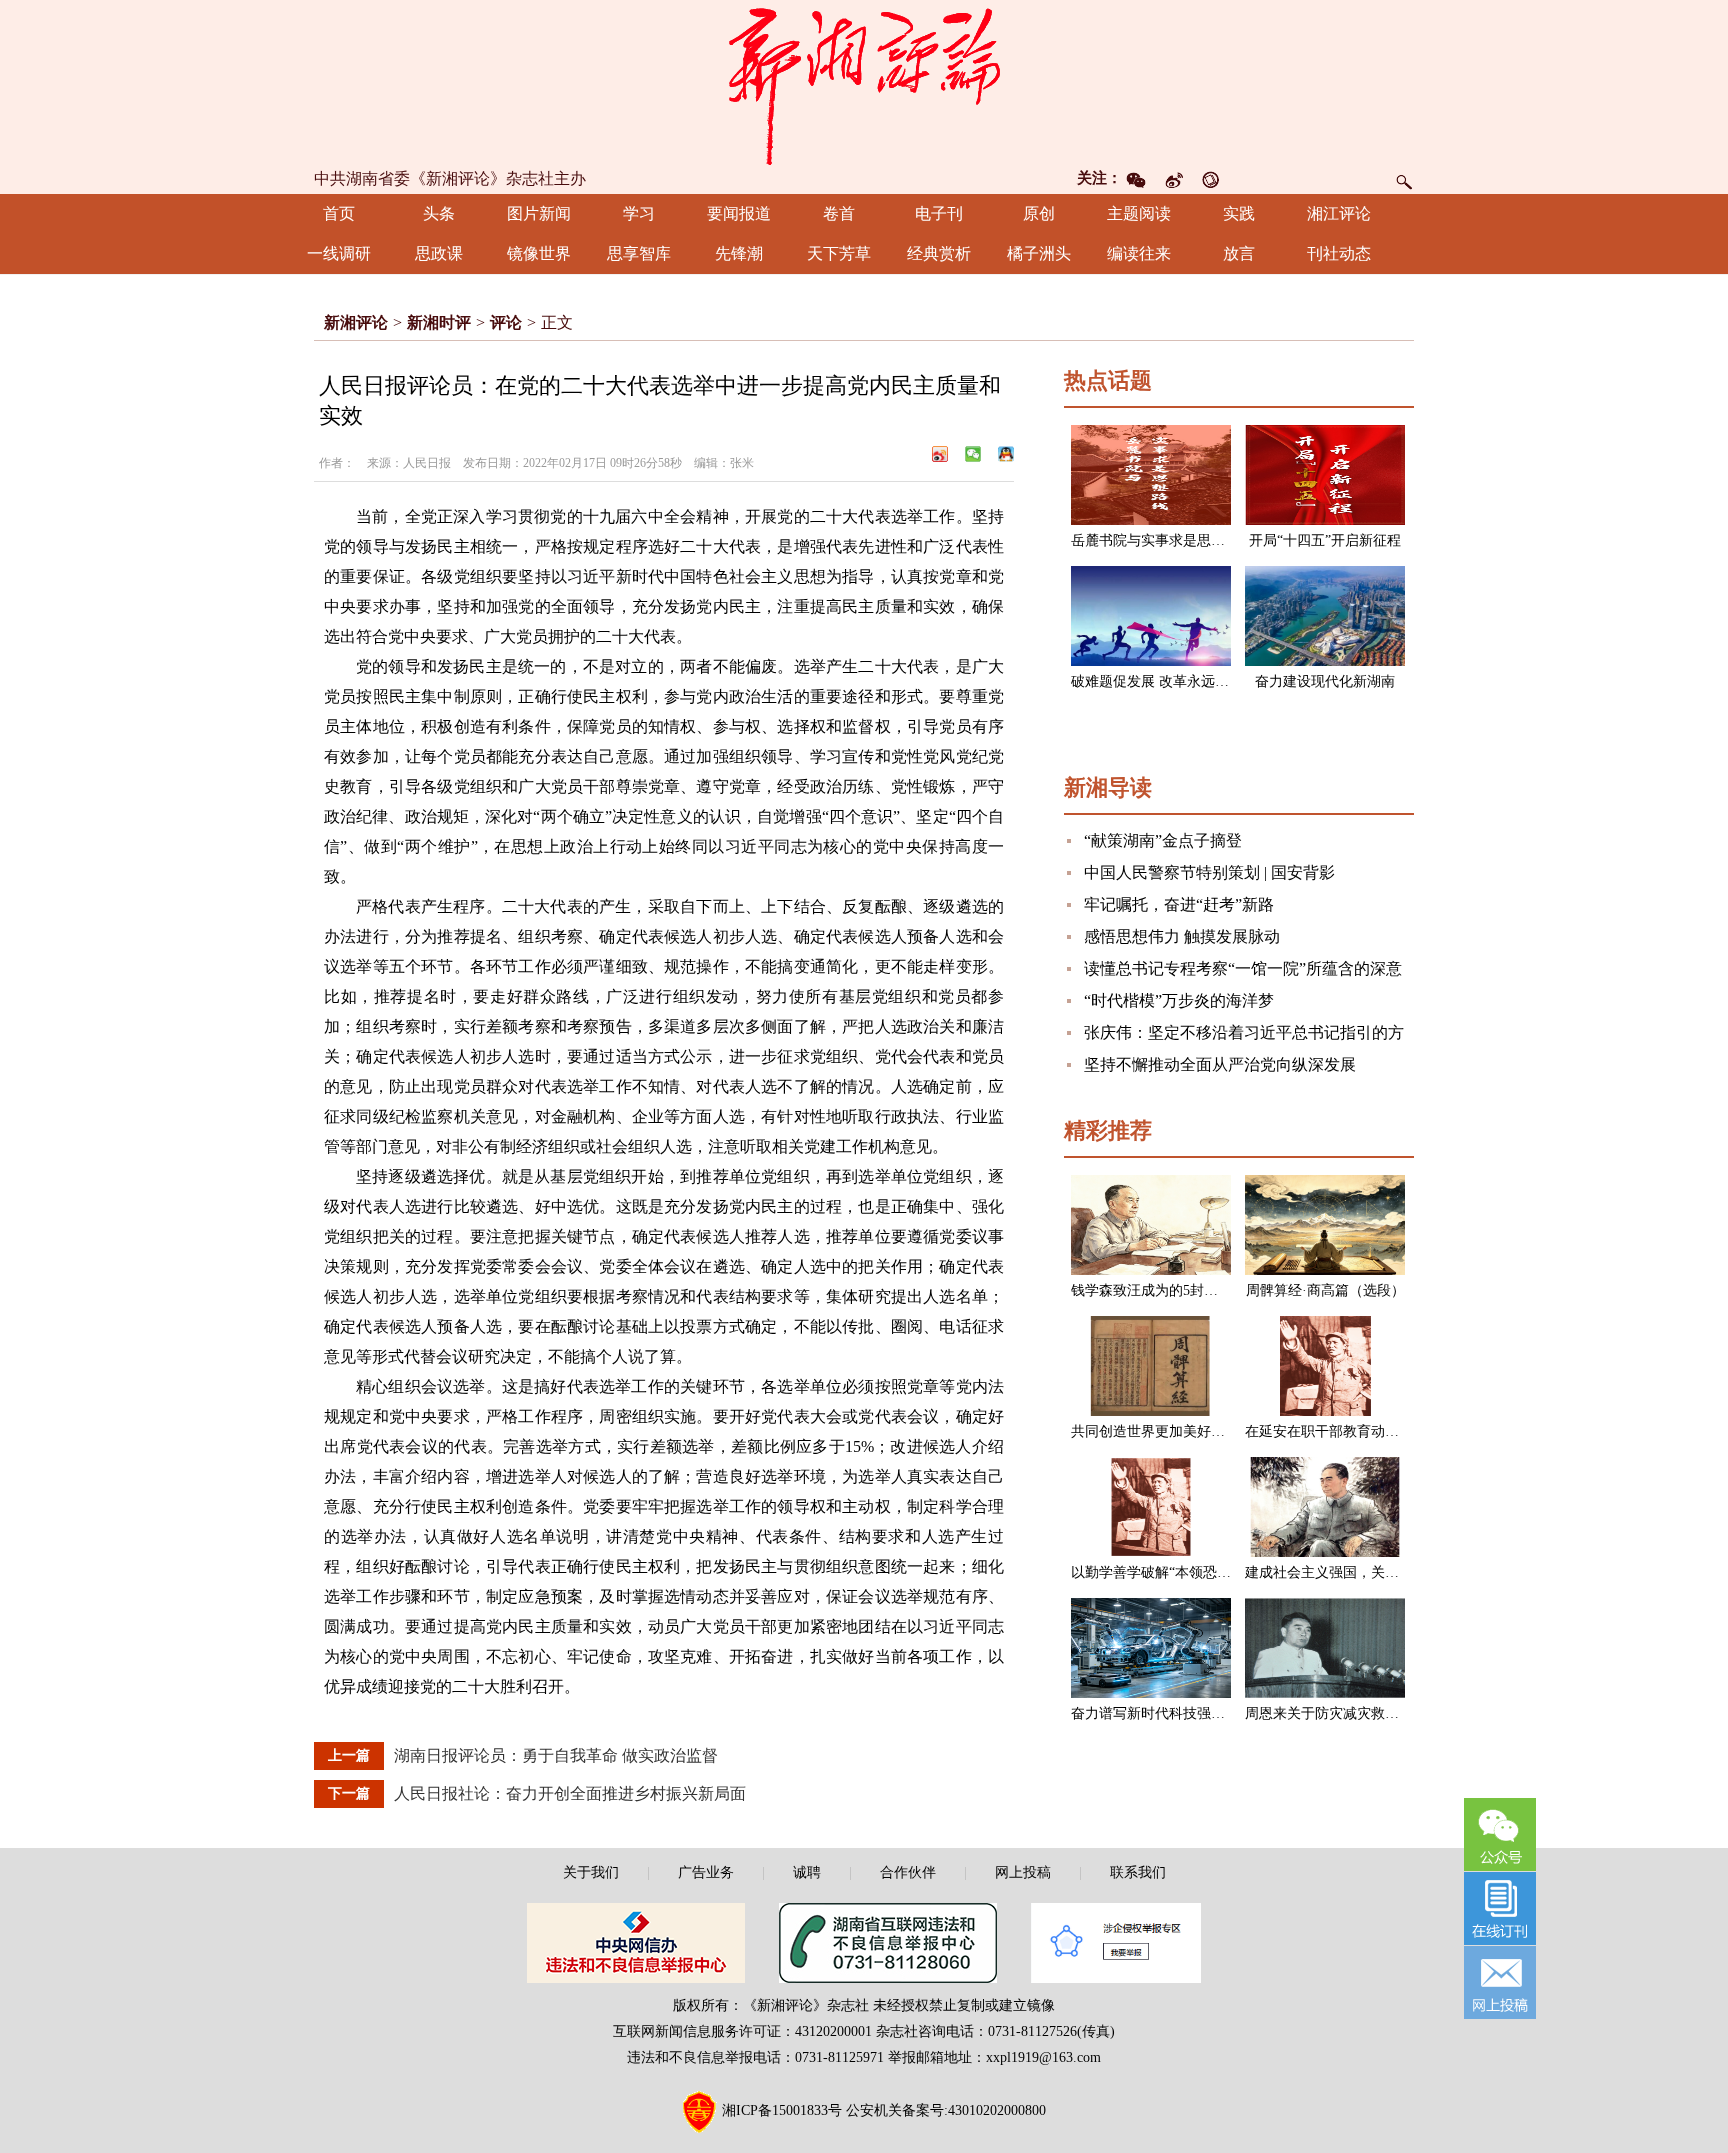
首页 (339, 213)
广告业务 (706, 1872)
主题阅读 (1139, 213)
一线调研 (339, 253)
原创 (1039, 213)
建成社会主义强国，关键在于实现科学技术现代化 (1399, 1572)
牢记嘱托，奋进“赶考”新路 (1179, 904)
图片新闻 (539, 213)
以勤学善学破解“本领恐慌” (1154, 1572)
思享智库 (639, 253)
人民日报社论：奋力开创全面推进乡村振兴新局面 (570, 1793)
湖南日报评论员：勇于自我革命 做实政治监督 (556, 1755)
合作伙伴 (908, 1872)
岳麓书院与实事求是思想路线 (1162, 540)
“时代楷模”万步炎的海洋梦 (1179, 1000)
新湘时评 (439, 322)
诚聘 (807, 1872)
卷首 (839, 213)
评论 (506, 322)
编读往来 (1139, 253)
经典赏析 (939, 253)
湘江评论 (1339, 213)
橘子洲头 (1039, 253)
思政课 (439, 253)
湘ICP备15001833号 (782, 2110)
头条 (439, 213)
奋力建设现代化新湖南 (1325, 681)
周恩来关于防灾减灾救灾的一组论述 (1357, 1713)
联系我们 (1138, 1872)
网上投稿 (1023, 1872)
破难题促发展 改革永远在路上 (1164, 681)
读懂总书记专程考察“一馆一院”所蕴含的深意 (1243, 968)
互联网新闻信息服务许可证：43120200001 (742, 2031)
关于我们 (591, 1872)
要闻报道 (739, 213)
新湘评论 (356, 322)
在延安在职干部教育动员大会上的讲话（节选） (1392, 1431)
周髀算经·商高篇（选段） (1325, 1290)
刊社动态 (1339, 253)
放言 (1239, 253)
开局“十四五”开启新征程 (1325, 540)
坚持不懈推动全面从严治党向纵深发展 (1220, 1064)
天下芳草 (839, 253)
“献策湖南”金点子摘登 (1163, 840)
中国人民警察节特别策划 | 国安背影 (1209, 872)
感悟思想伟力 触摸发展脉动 (1182, 936)
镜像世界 (539, 253)
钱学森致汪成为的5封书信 (1151, 1290)
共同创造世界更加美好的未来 (1162, 1431)
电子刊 (939, 213)
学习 (639, 213)
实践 (1239, 213)
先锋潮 (739, 253)
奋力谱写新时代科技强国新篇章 (1169, 1713)
